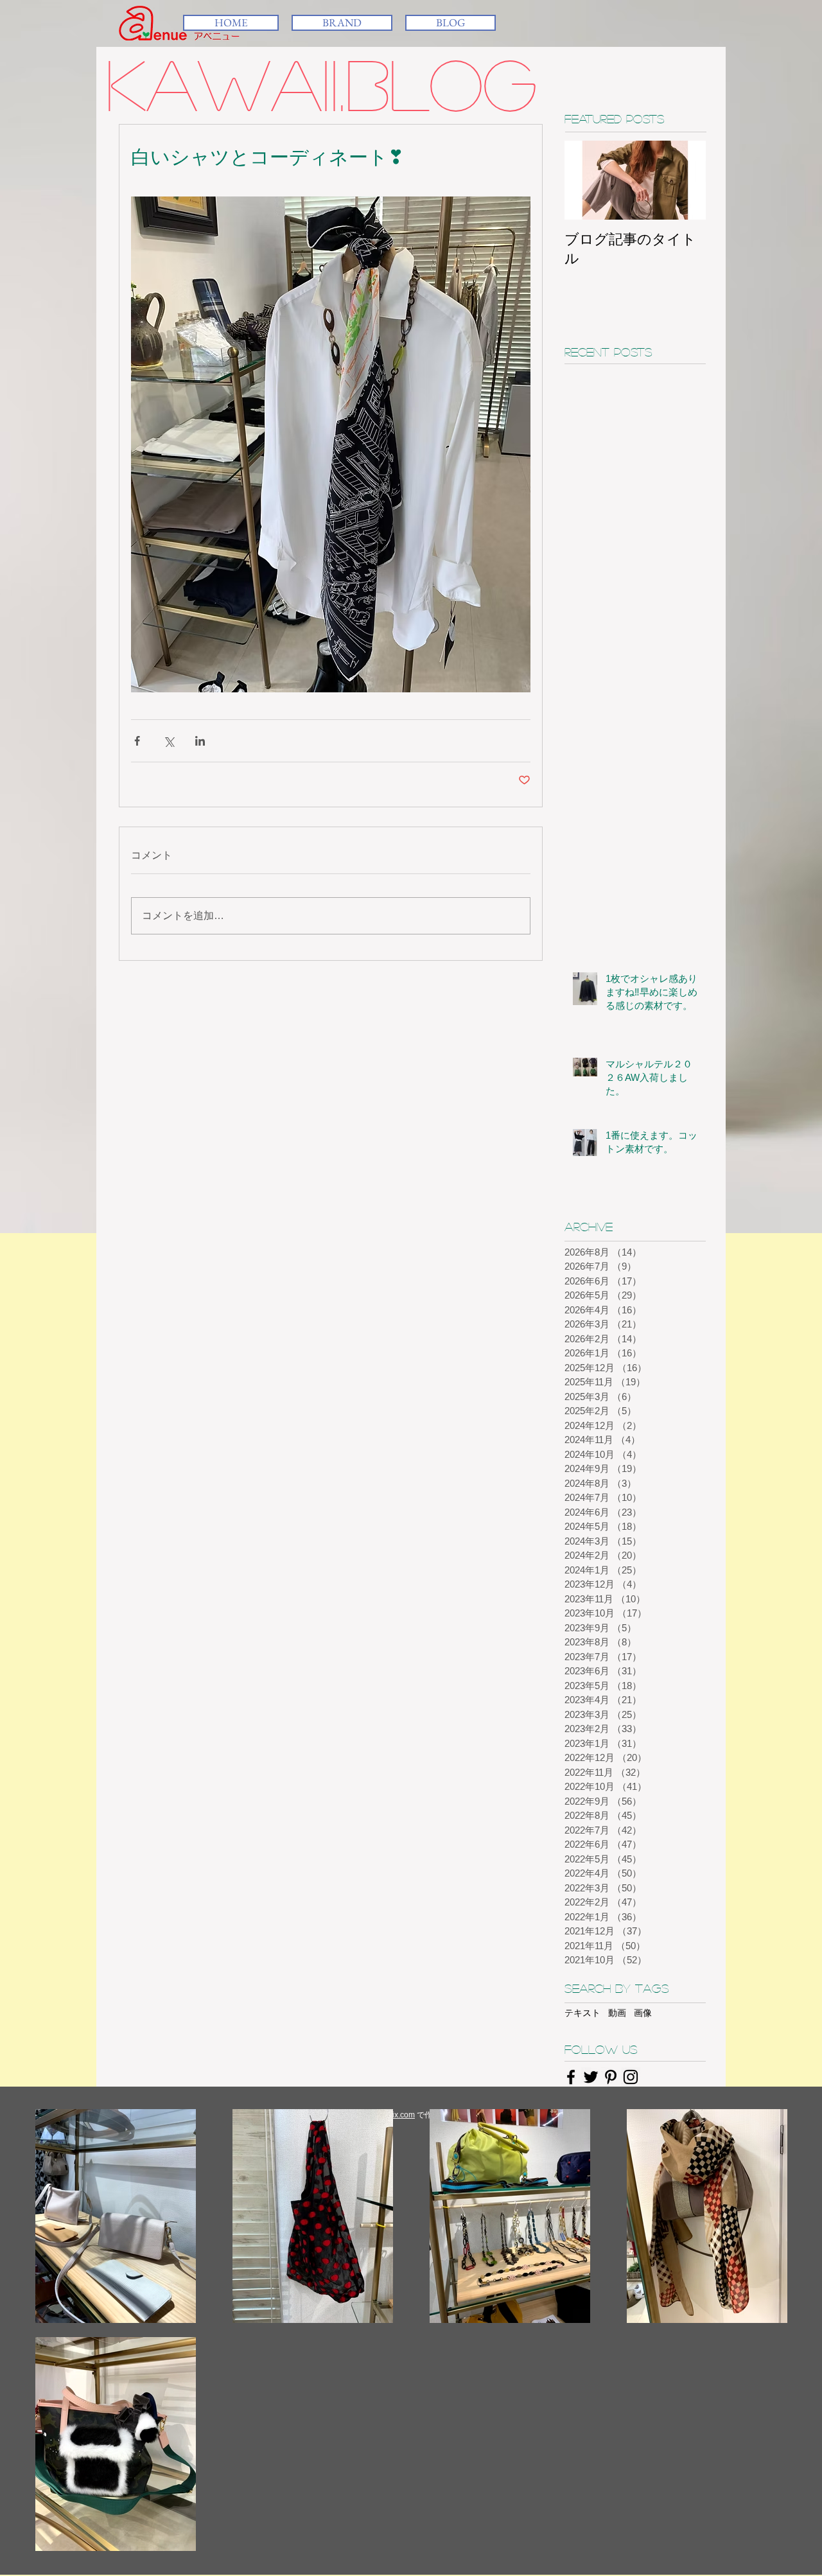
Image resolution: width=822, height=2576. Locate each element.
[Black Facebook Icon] (571, 2077)
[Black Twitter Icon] (591, 2077)
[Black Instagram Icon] (631, 2077)
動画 (617, 2013)
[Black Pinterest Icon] (611, 2077)
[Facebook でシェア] (137, 741)
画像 (643, 2013)
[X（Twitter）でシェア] (169, 741)
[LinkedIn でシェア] (200, 741)
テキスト (582, 2013)
